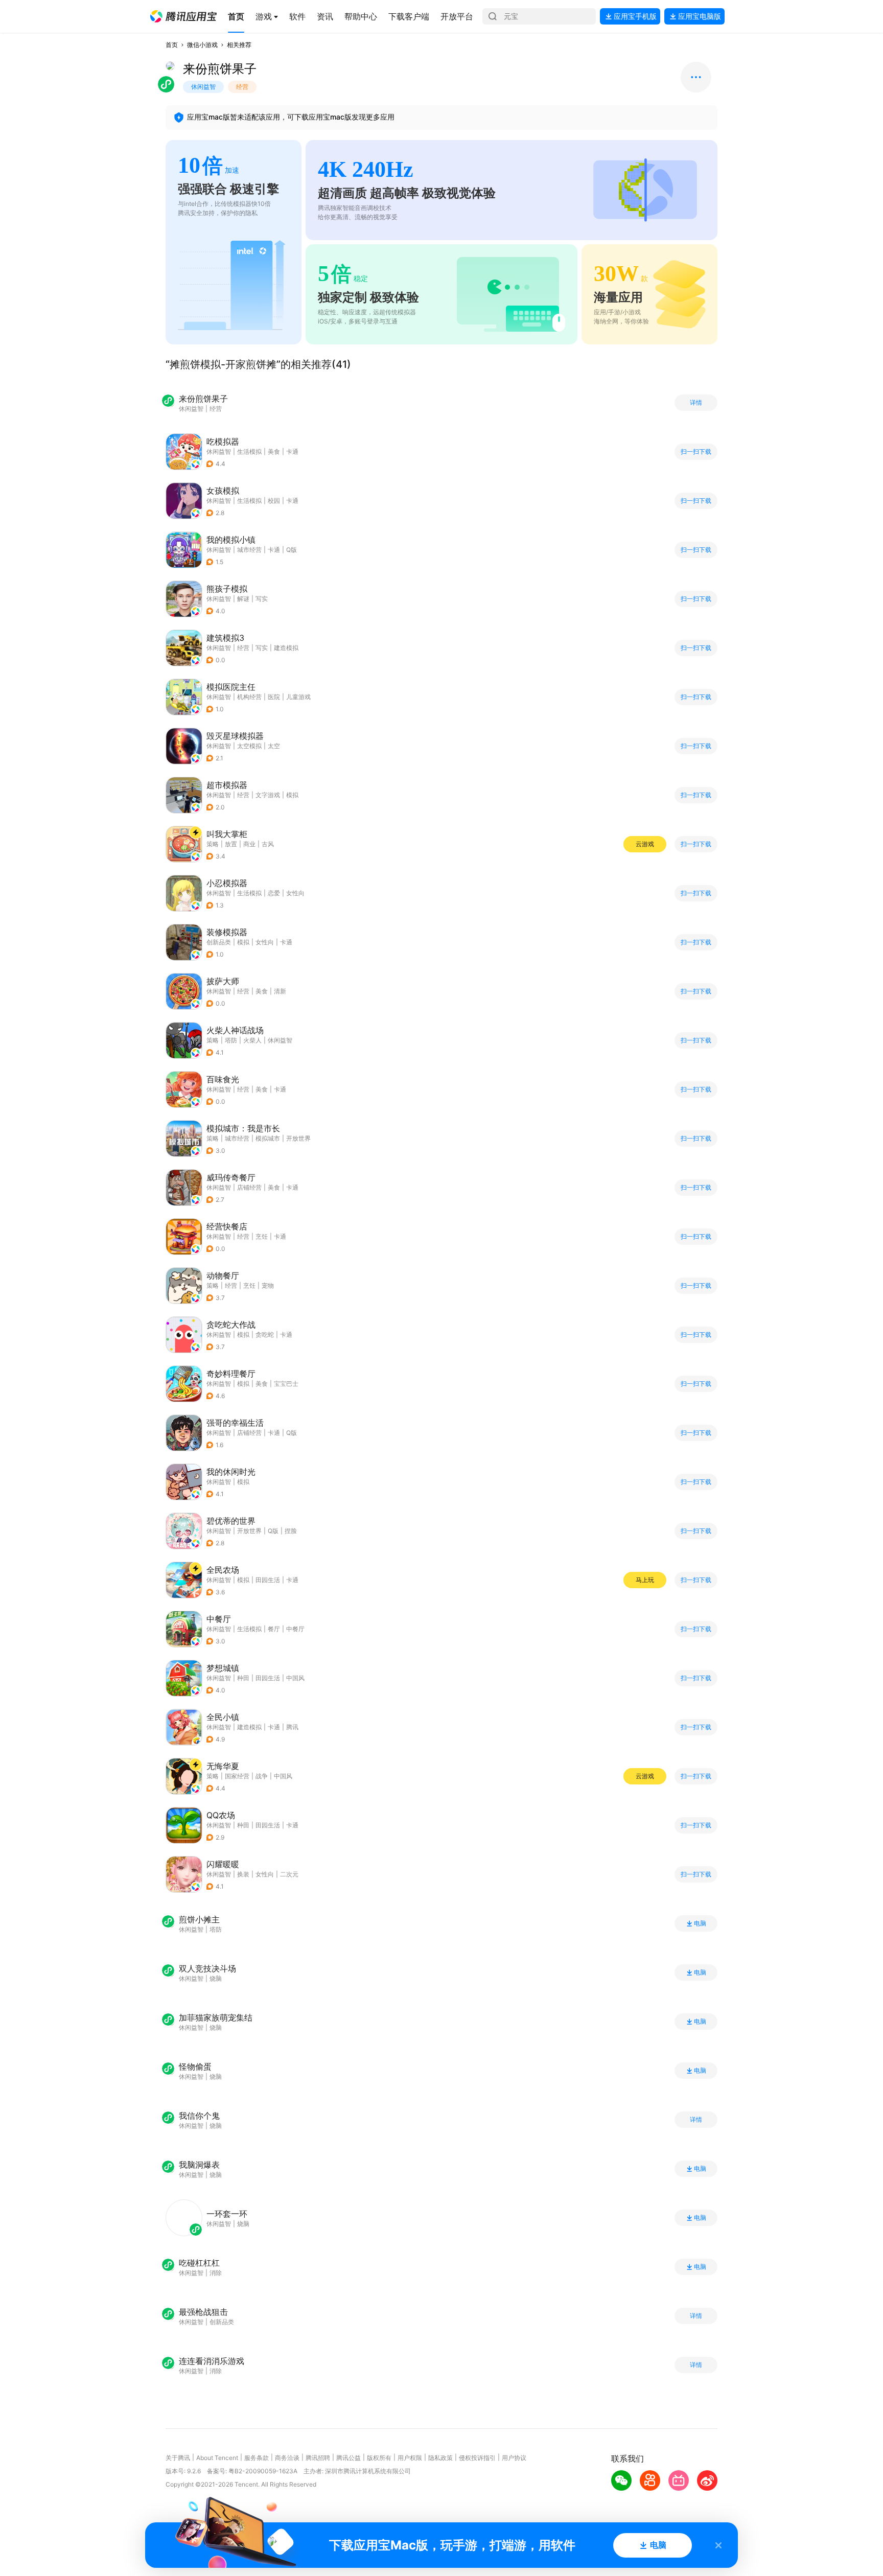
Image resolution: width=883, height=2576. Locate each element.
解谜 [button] (243, 599)
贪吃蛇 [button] (265, 1335)
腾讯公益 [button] (348, 2458)
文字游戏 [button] (268, 795)
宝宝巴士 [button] (286, 1384)
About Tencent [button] (217, 2458)
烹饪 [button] (262, 1236)
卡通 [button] (292, 451)
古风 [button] (268, 844)
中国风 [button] (295, 1678)
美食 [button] (274, 451)
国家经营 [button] (237, 1776)
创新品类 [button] (219, 942)
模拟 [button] (292, 795)
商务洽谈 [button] (287, 2458)
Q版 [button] (292, 550)
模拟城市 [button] (268, 1138)
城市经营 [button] (249, 550)
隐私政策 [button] (440, 2458)
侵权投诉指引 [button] (477, 2458)
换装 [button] (243, 1874)
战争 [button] (262, 1776)
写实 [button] (262, 599)
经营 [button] (243, 648)
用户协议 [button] (514, 2458)
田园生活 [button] (268, 1580)
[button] (183, 16)
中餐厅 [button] (295, 1629)
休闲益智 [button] (219, 451)
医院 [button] (274, 697)
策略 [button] (213, 844)
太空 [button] (274, 746)
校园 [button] (274, 501)
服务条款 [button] (257, 2458)
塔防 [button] (231, 1040)
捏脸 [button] (291, 1531)
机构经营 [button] (249, 697)
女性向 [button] (295, 893)
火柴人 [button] (252, 1040)
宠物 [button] (268, 1285)
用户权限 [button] (410, 2458)
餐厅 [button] (274, 1629)
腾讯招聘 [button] (318, 2458)
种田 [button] (243, 1678)
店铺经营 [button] (249, 1187)
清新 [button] (280, 991)
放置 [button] (231, 844)
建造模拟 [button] (286, 648)
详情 (696, 403)
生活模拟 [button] (249, 451)
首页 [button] (172, 45)
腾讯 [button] (292, 1727)
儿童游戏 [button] (298, 697)
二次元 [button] (289, 1874)
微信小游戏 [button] (202, 45)
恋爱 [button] (274, 893)
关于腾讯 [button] (178, 2458)
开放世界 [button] (298, 1138)
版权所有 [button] (379, 2458)
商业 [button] (249, 844)
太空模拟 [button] (249, 746)
